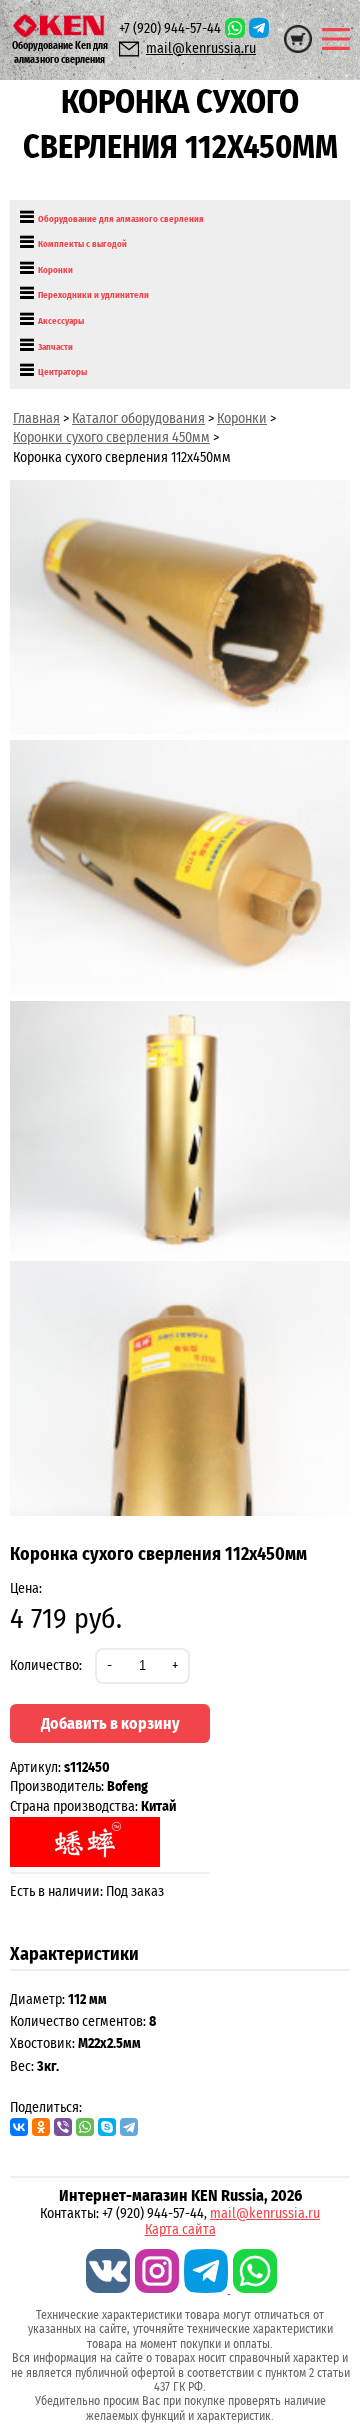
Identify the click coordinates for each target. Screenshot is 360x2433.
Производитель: (79, 1786)
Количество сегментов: (78, 2021)
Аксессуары (61, 321)
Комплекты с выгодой (82, 244)
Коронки (55, 270)
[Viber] (63, 2127)
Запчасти (55, 347)
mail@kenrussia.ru (201, 48)
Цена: (26, 1588)
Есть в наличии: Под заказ (87, 1891)
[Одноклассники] (41, 2127)
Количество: (46, 1665)
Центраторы (62, 372)
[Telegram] (129, 2127)
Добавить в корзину (110, 1723)
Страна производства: (93, 1806)
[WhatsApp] (85, 2127)
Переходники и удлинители (93, 295)
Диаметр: (37, 1999)
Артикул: (60, 1767)
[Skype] (107, 2127)
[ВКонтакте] (19, 2127)
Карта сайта (180, 2229)
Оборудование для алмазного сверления (121, 219)
